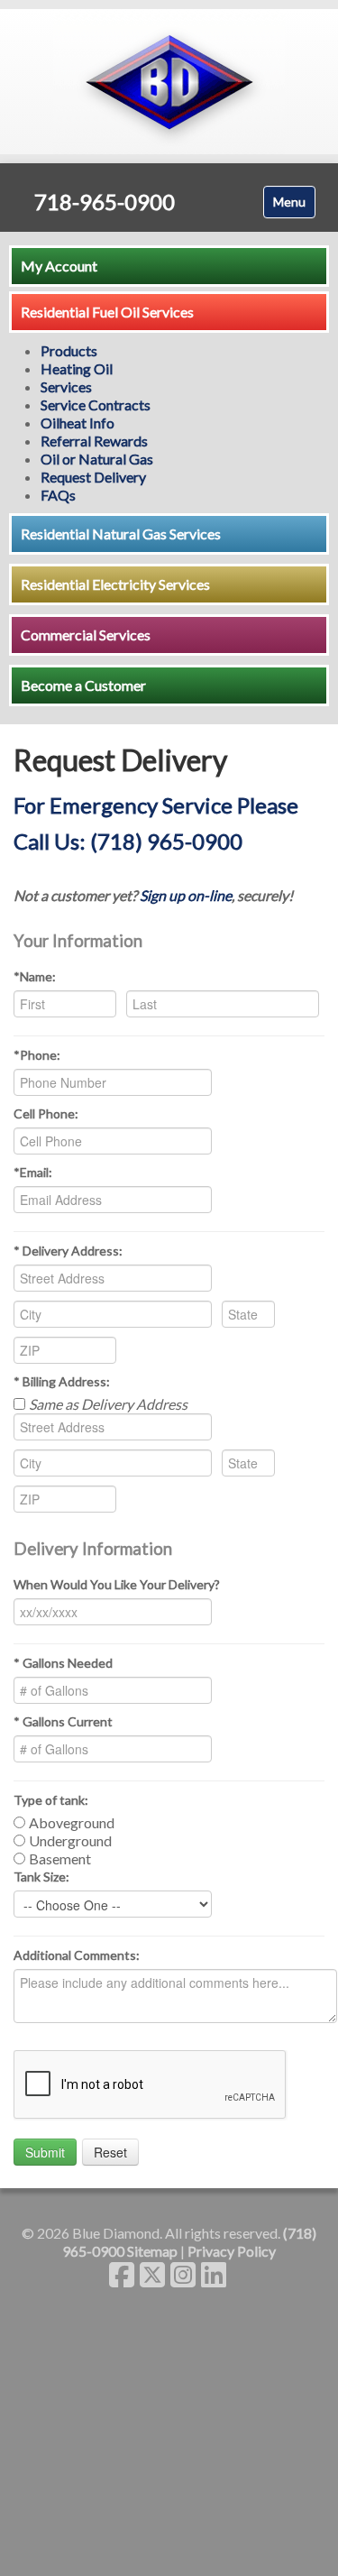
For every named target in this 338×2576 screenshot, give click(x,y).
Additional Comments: (77, 1955)
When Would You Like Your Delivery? (117, 1584)
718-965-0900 (105, 202)
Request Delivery (93, 477)
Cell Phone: (46, 1113)
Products (69, 350)
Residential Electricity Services (115, 584)
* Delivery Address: (68, 1251)
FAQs (58, 495)
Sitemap (152, 2251)
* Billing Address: (62, 1381)
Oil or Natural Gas (97, 459)
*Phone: (37, 1055)
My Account (59, 266)
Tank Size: (41, 1877)
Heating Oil (77, 368)
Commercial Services (86, 635)
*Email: (33, 1172)
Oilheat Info (78, 423)
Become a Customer (83, 685)
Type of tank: (51, 1800)
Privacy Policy (232, 2251)
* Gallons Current (63, 1721)
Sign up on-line (186, 895)
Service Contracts (96, 405)
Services (66, 386)
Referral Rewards (94, 441)
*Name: (35, 976)
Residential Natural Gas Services (121, 534)
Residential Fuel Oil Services (107, 312)
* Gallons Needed (63, 1663)
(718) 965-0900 (166, 841)
